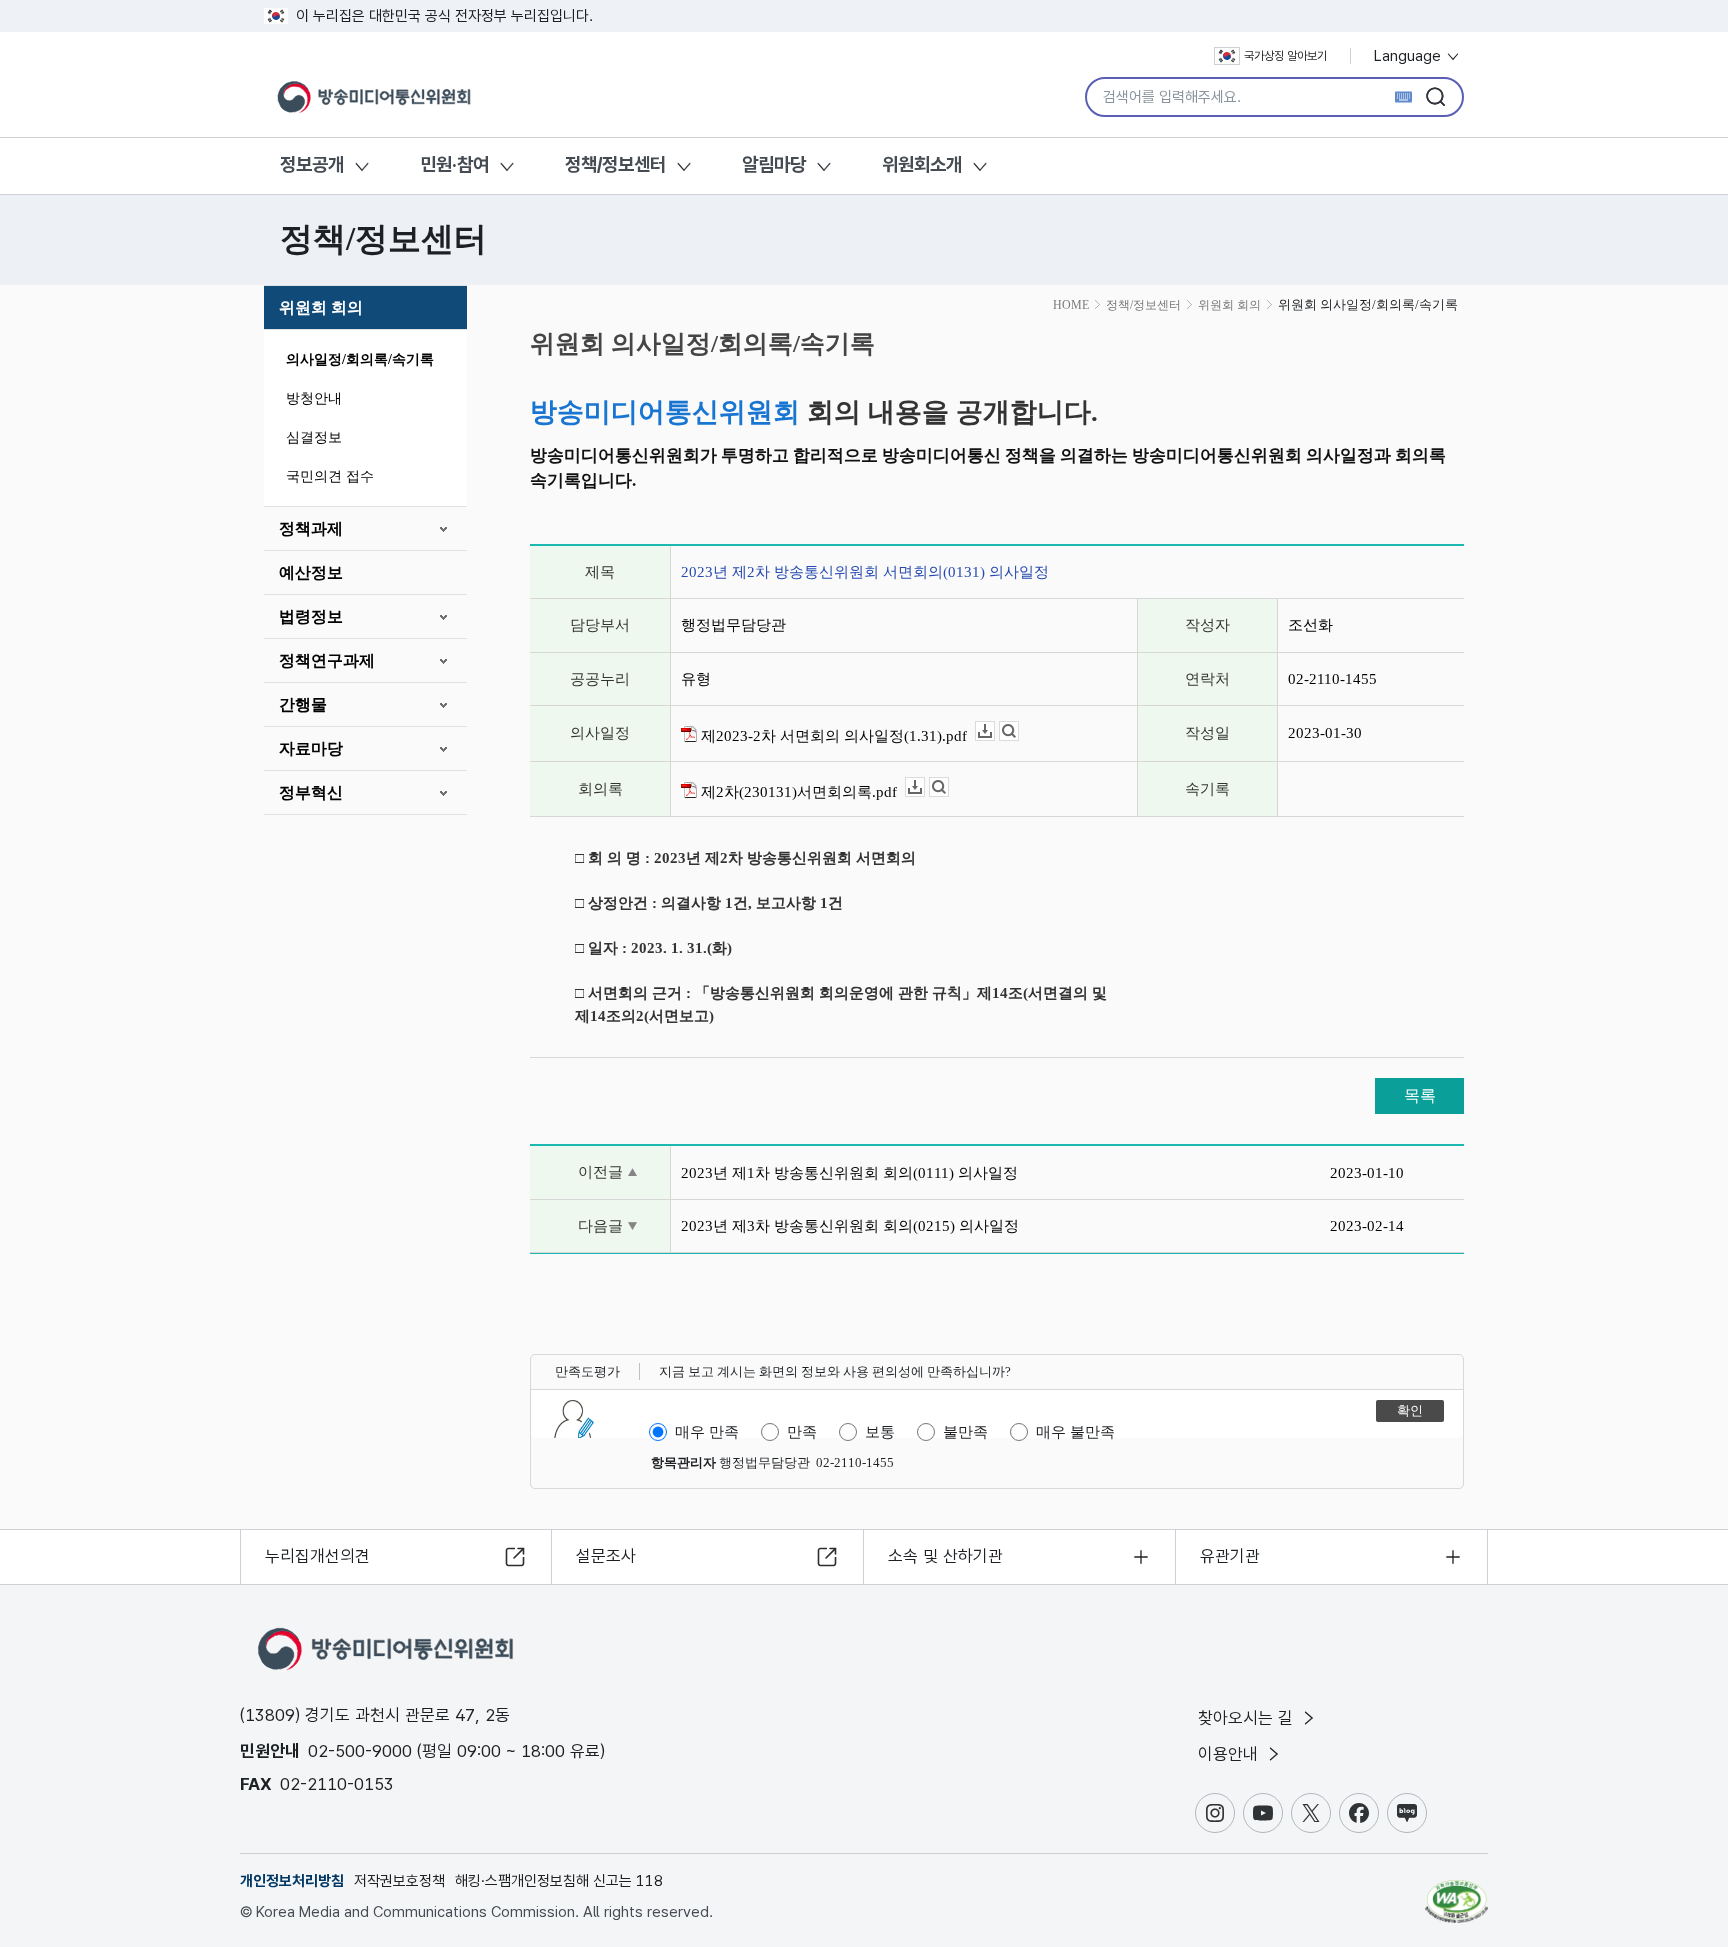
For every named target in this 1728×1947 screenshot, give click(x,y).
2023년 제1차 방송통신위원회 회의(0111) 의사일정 (849, 1173)
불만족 (965, 1432)
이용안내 (1230, 1754)
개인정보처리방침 (292, 1881)
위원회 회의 (321, 307)
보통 (880, 1432)
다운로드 (994, 731)
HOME (1071, 305)
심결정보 (314, 437)
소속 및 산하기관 (945, 1556)
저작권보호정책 (399, 1881)
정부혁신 (311, 792)
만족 (802, 1432)
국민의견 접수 (330, 476)
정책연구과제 (327, 660)
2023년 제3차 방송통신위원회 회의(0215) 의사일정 (850, 1226)
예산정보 (311, 572)
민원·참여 (454, 164)
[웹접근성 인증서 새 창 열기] (1456, 1892)
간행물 (303, 704)
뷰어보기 (1018, 731)
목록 (1420, 1095)
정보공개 (312, 164)
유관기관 (1230, 1556)
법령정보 (311, 616)
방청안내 (314, 398)
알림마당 (774, 164)
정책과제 (311, 528)
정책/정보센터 (615, 164)
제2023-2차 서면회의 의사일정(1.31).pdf (832, 736)
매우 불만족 (1075, 1432)
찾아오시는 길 (1248, 1718)
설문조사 (606, 1556)
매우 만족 (707, 1432)
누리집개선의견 (317, 1556)
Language (1409, 56)
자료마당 (311, 748)
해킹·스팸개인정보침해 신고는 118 (559, 1881)
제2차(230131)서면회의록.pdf (797, 792)
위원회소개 (922, 164)
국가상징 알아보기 (1285, 56)
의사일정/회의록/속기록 (360, 359)
